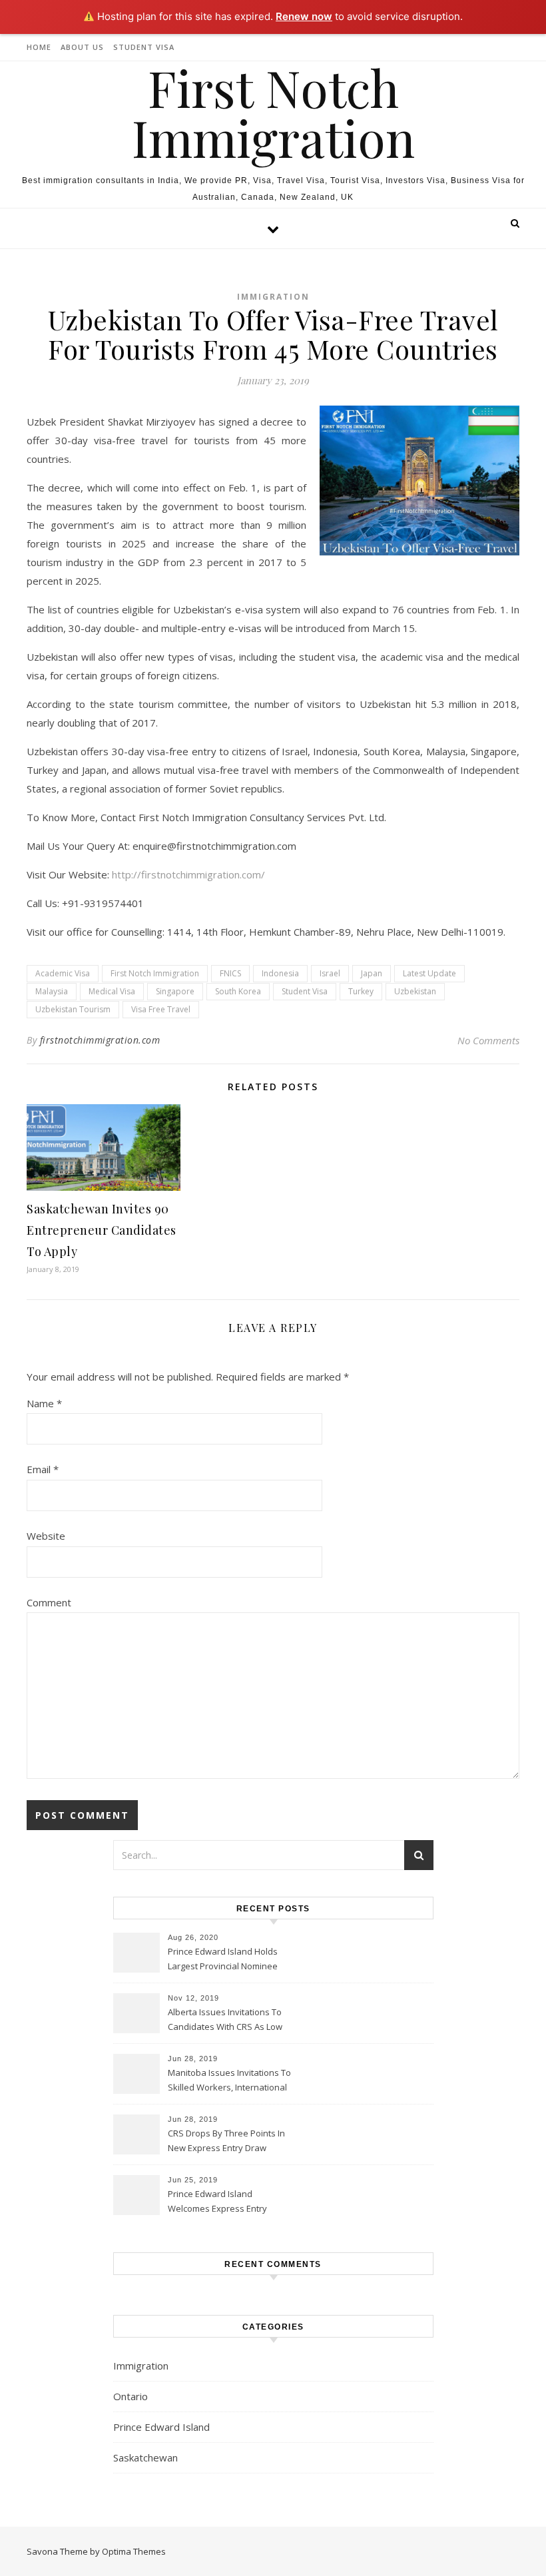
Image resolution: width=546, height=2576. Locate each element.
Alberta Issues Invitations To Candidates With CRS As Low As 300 (225, 2021)
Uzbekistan (415, 991)
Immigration (273, 297)
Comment (49, 1602)
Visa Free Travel (161, 1009)
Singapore (175, 991)
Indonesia (280, 973)
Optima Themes (134, 2551)
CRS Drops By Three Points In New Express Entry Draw (226, 2140)
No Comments (488, 1040)
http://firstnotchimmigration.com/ (188, 874)
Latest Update (429, 973)
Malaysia (52, 991)
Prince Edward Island (161, 2427)
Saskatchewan (145, 2457)
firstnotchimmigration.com (100, 1040)
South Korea (238, 991)
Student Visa (144, 47)
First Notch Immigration (273, 113)
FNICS (230, 973)
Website (46, 1536)
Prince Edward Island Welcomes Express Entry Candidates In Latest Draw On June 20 (228, 2202)
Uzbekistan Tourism (73, 1009)
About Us (82, 47)
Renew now (304, 16)
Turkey (361, 991)
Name (44, 1403)
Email (43, 1469)
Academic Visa (63, 973)
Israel (330, 973)
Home (39, 47)
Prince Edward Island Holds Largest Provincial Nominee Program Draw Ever (223, 1960)
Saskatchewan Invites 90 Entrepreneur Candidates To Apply (102, 1230)
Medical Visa (112, 991)
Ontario (131, 2396)
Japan (372, 973)
